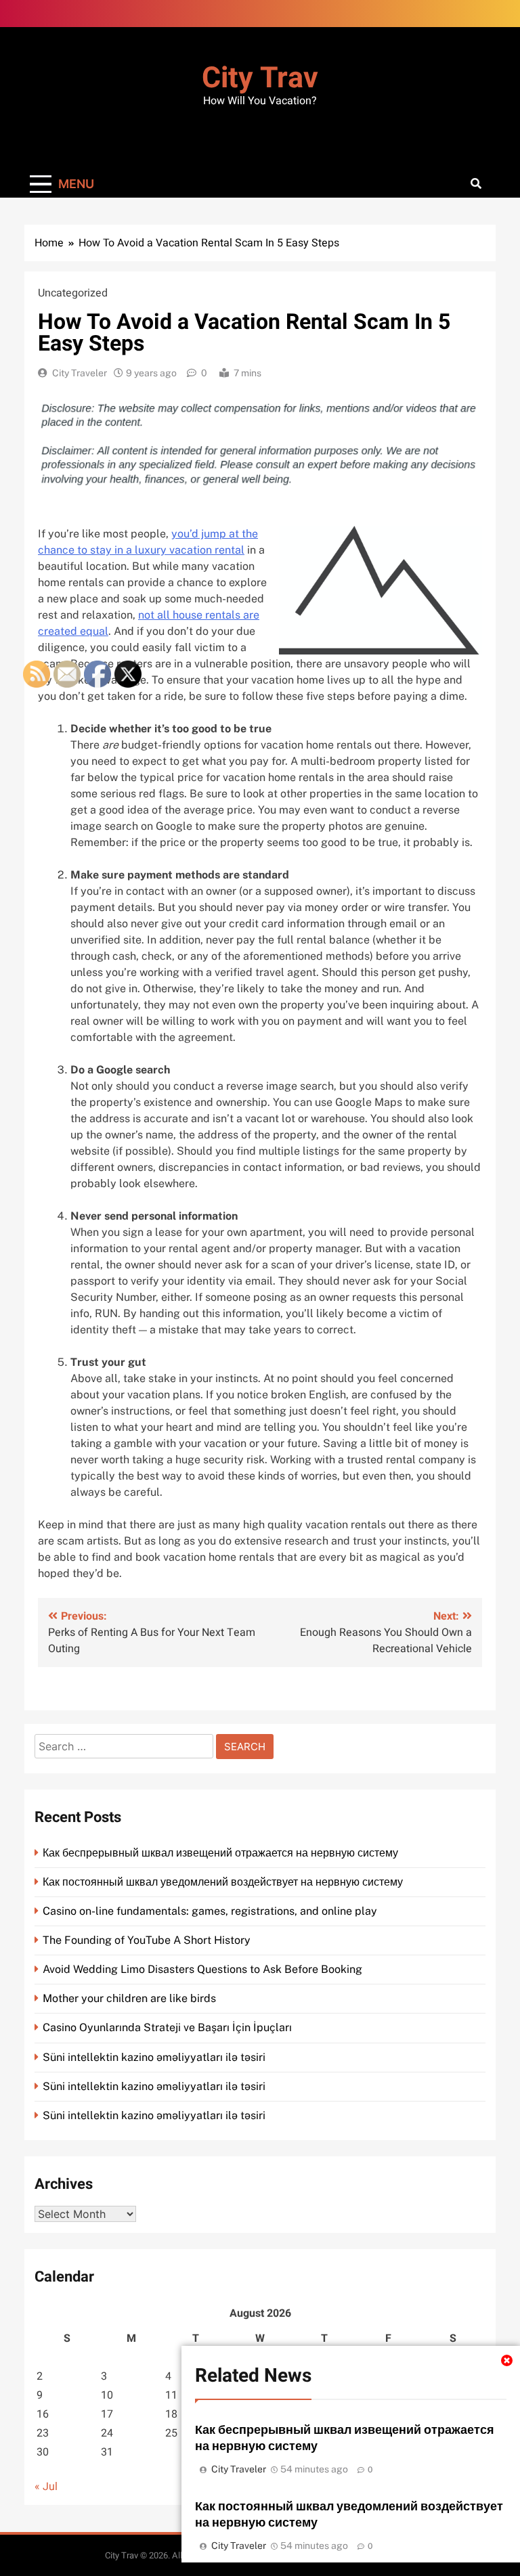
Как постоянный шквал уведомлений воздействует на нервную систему (223, 1882)
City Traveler (80, 373)
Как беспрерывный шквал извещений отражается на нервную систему (220, 1853)
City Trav (260, 78)
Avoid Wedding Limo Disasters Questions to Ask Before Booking (202, 1969)
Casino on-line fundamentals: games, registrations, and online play (210, 1911)
